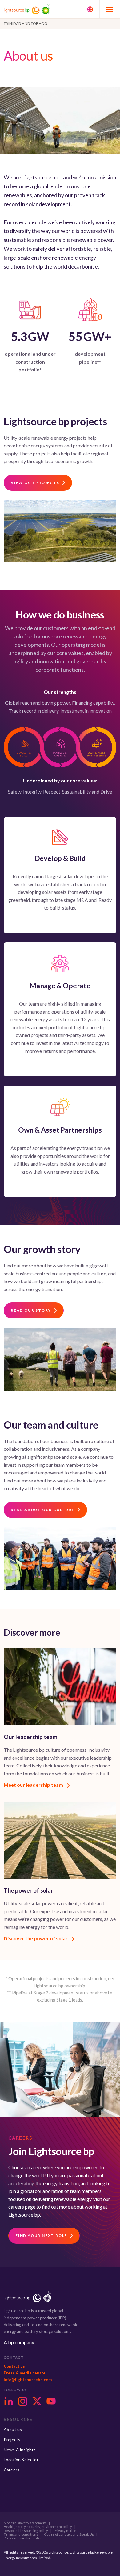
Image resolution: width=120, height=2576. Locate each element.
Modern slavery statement (25, 2523)
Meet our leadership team (34, 1785)
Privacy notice (65, 2531)
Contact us (14, 2366)
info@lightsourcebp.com (28, 2380)
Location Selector (21, 2460)
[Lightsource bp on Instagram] (23, 2401)
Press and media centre (23, 2538)
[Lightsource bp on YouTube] (51, 2401)
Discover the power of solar (36, 1938)
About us (13, 2429)
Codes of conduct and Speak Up (69, 2534)
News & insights (20, 2450)
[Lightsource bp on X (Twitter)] (37, 2401)
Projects (12, 2440)
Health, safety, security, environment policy (38, 2527)
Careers (12, 2470)
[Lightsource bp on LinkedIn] (9, 2401)
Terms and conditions (21, 2534)
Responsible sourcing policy (26, 2531)
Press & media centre (25, 2373)
